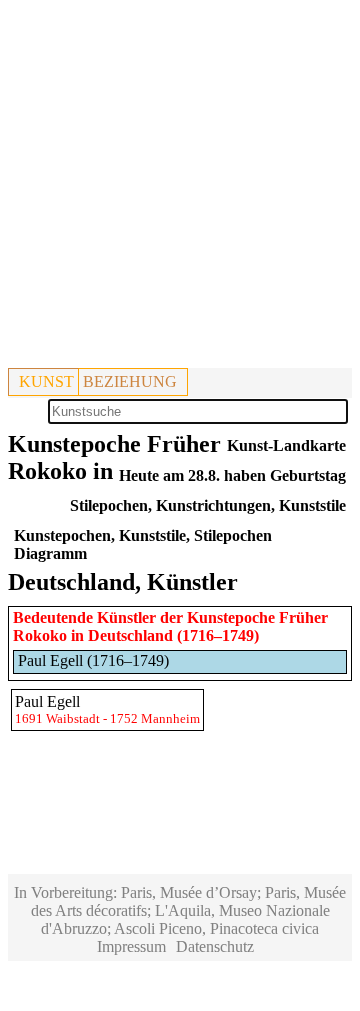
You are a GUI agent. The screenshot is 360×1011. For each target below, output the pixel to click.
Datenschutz (215, 946)
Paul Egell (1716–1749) (93, 660)
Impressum (131, 946)
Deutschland (130, 635)
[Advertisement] (180, 188)
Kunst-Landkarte (286, 445)
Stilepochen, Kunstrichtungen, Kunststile (208, 505)
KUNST (46, 381)
